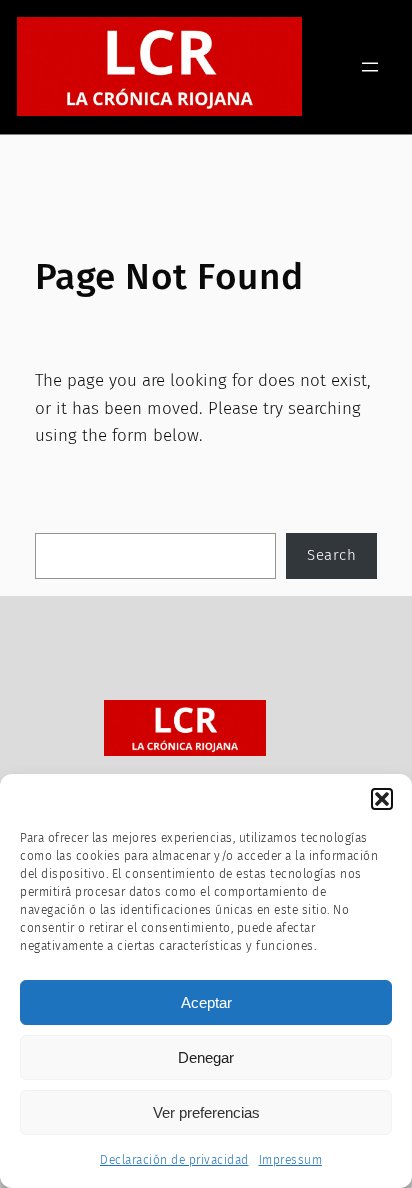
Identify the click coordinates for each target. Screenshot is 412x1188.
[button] (382, 799)
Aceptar (206, 1002)
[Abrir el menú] (370, 67)
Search (331, 555)
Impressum (291, 1160)
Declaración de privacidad (174, 1160)
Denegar (206, 1057)
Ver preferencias (206, 1112)
